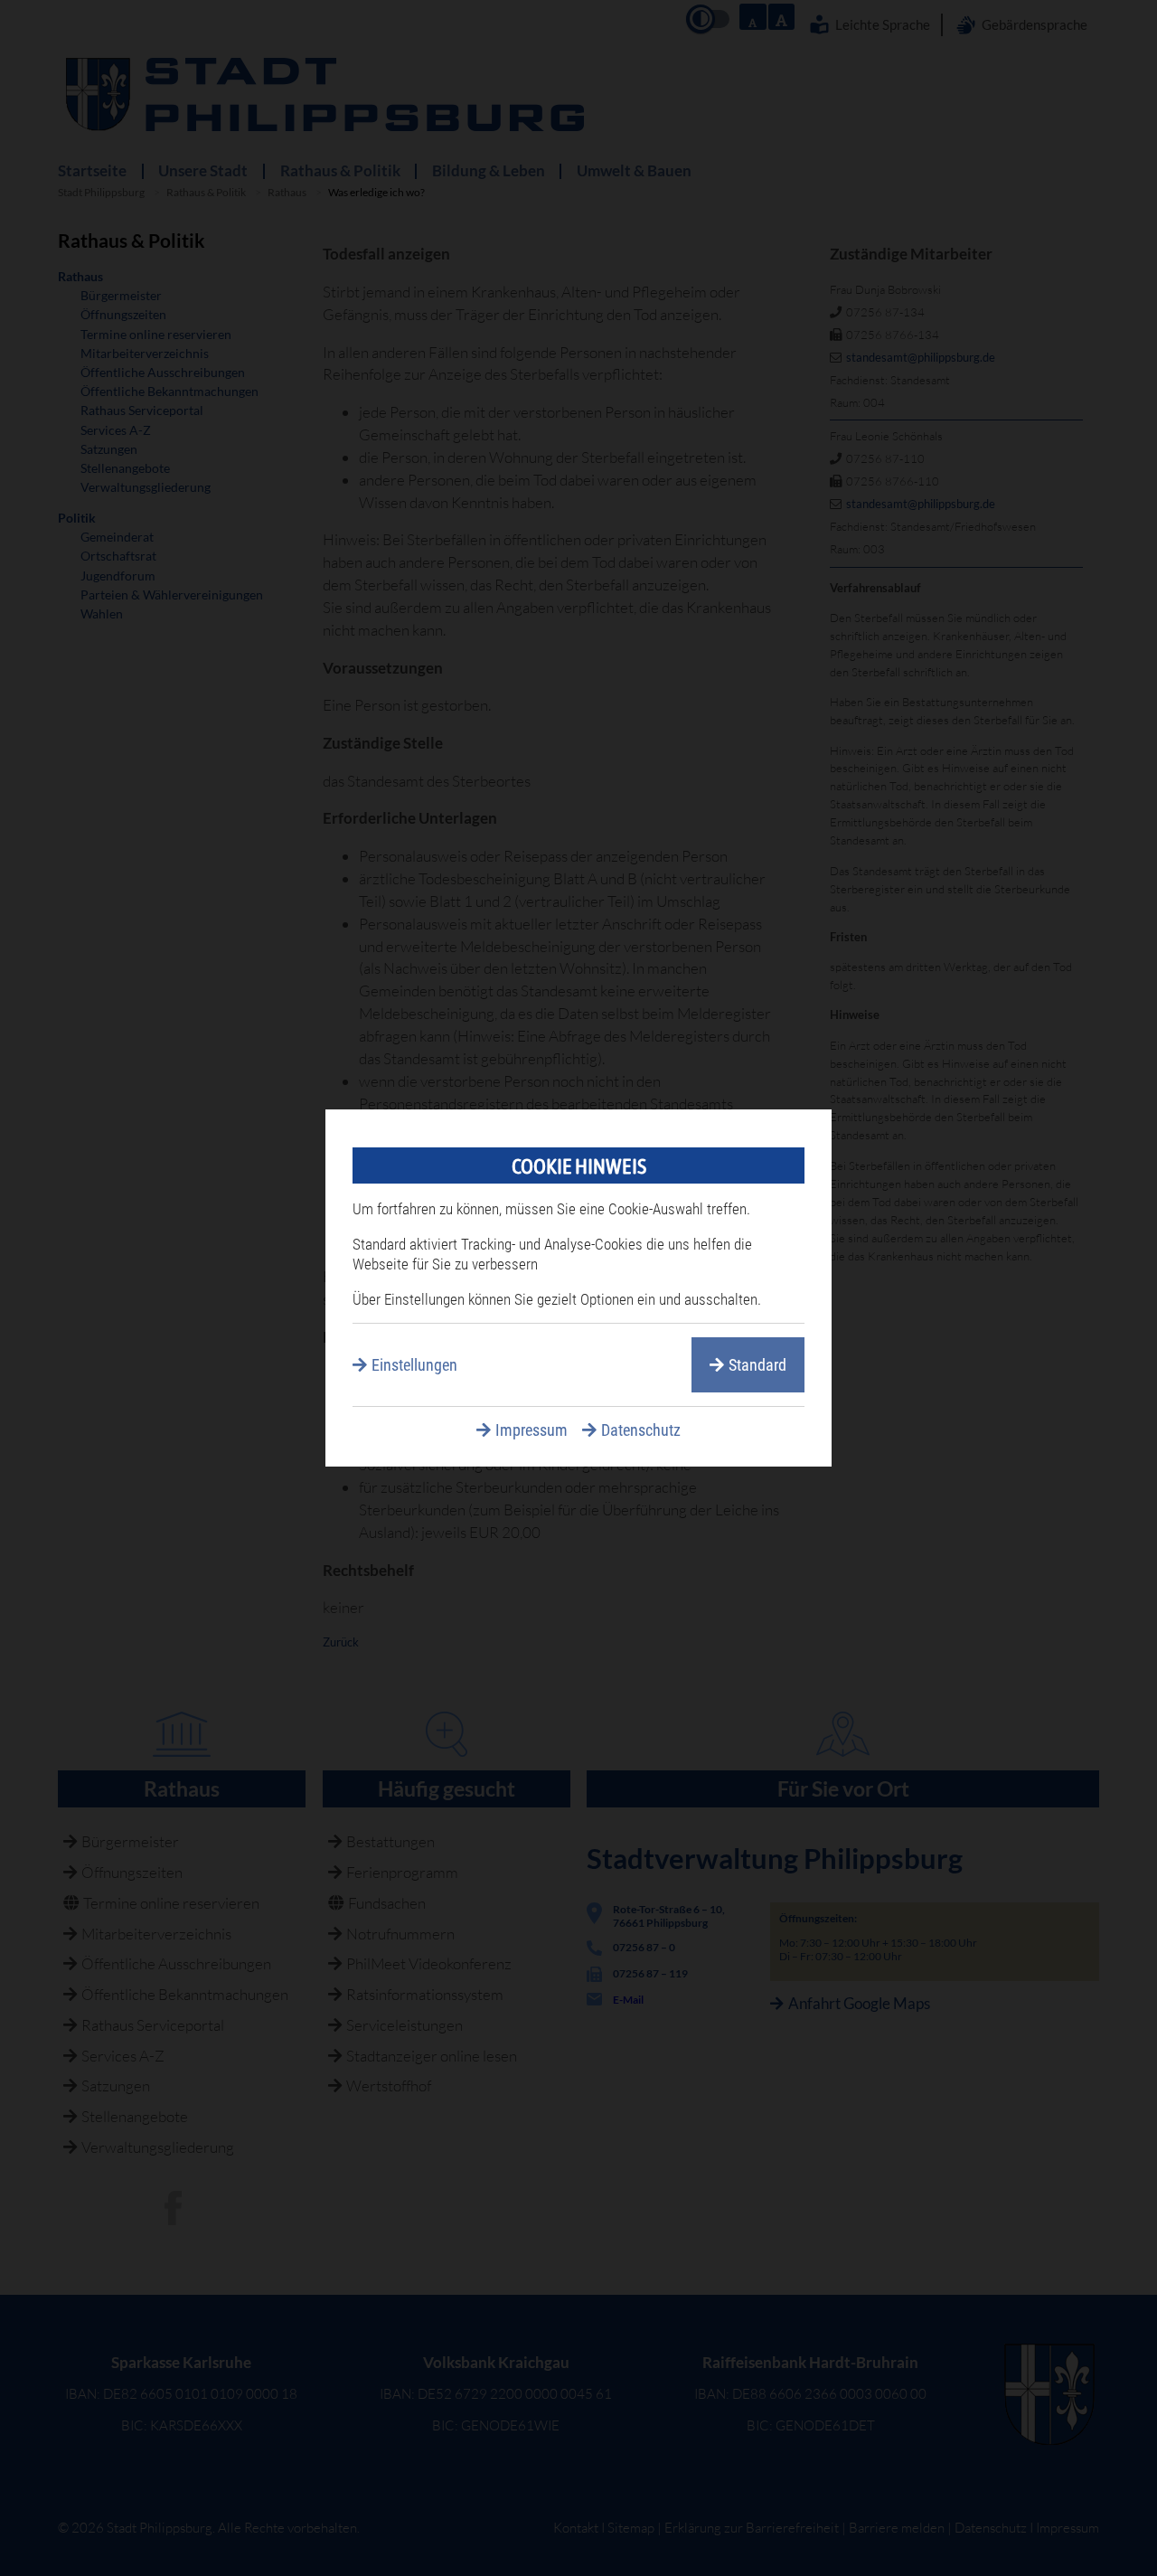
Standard (757, 1365)
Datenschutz (641, 1430)
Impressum (531, 1430)
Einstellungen (414, 1365)
